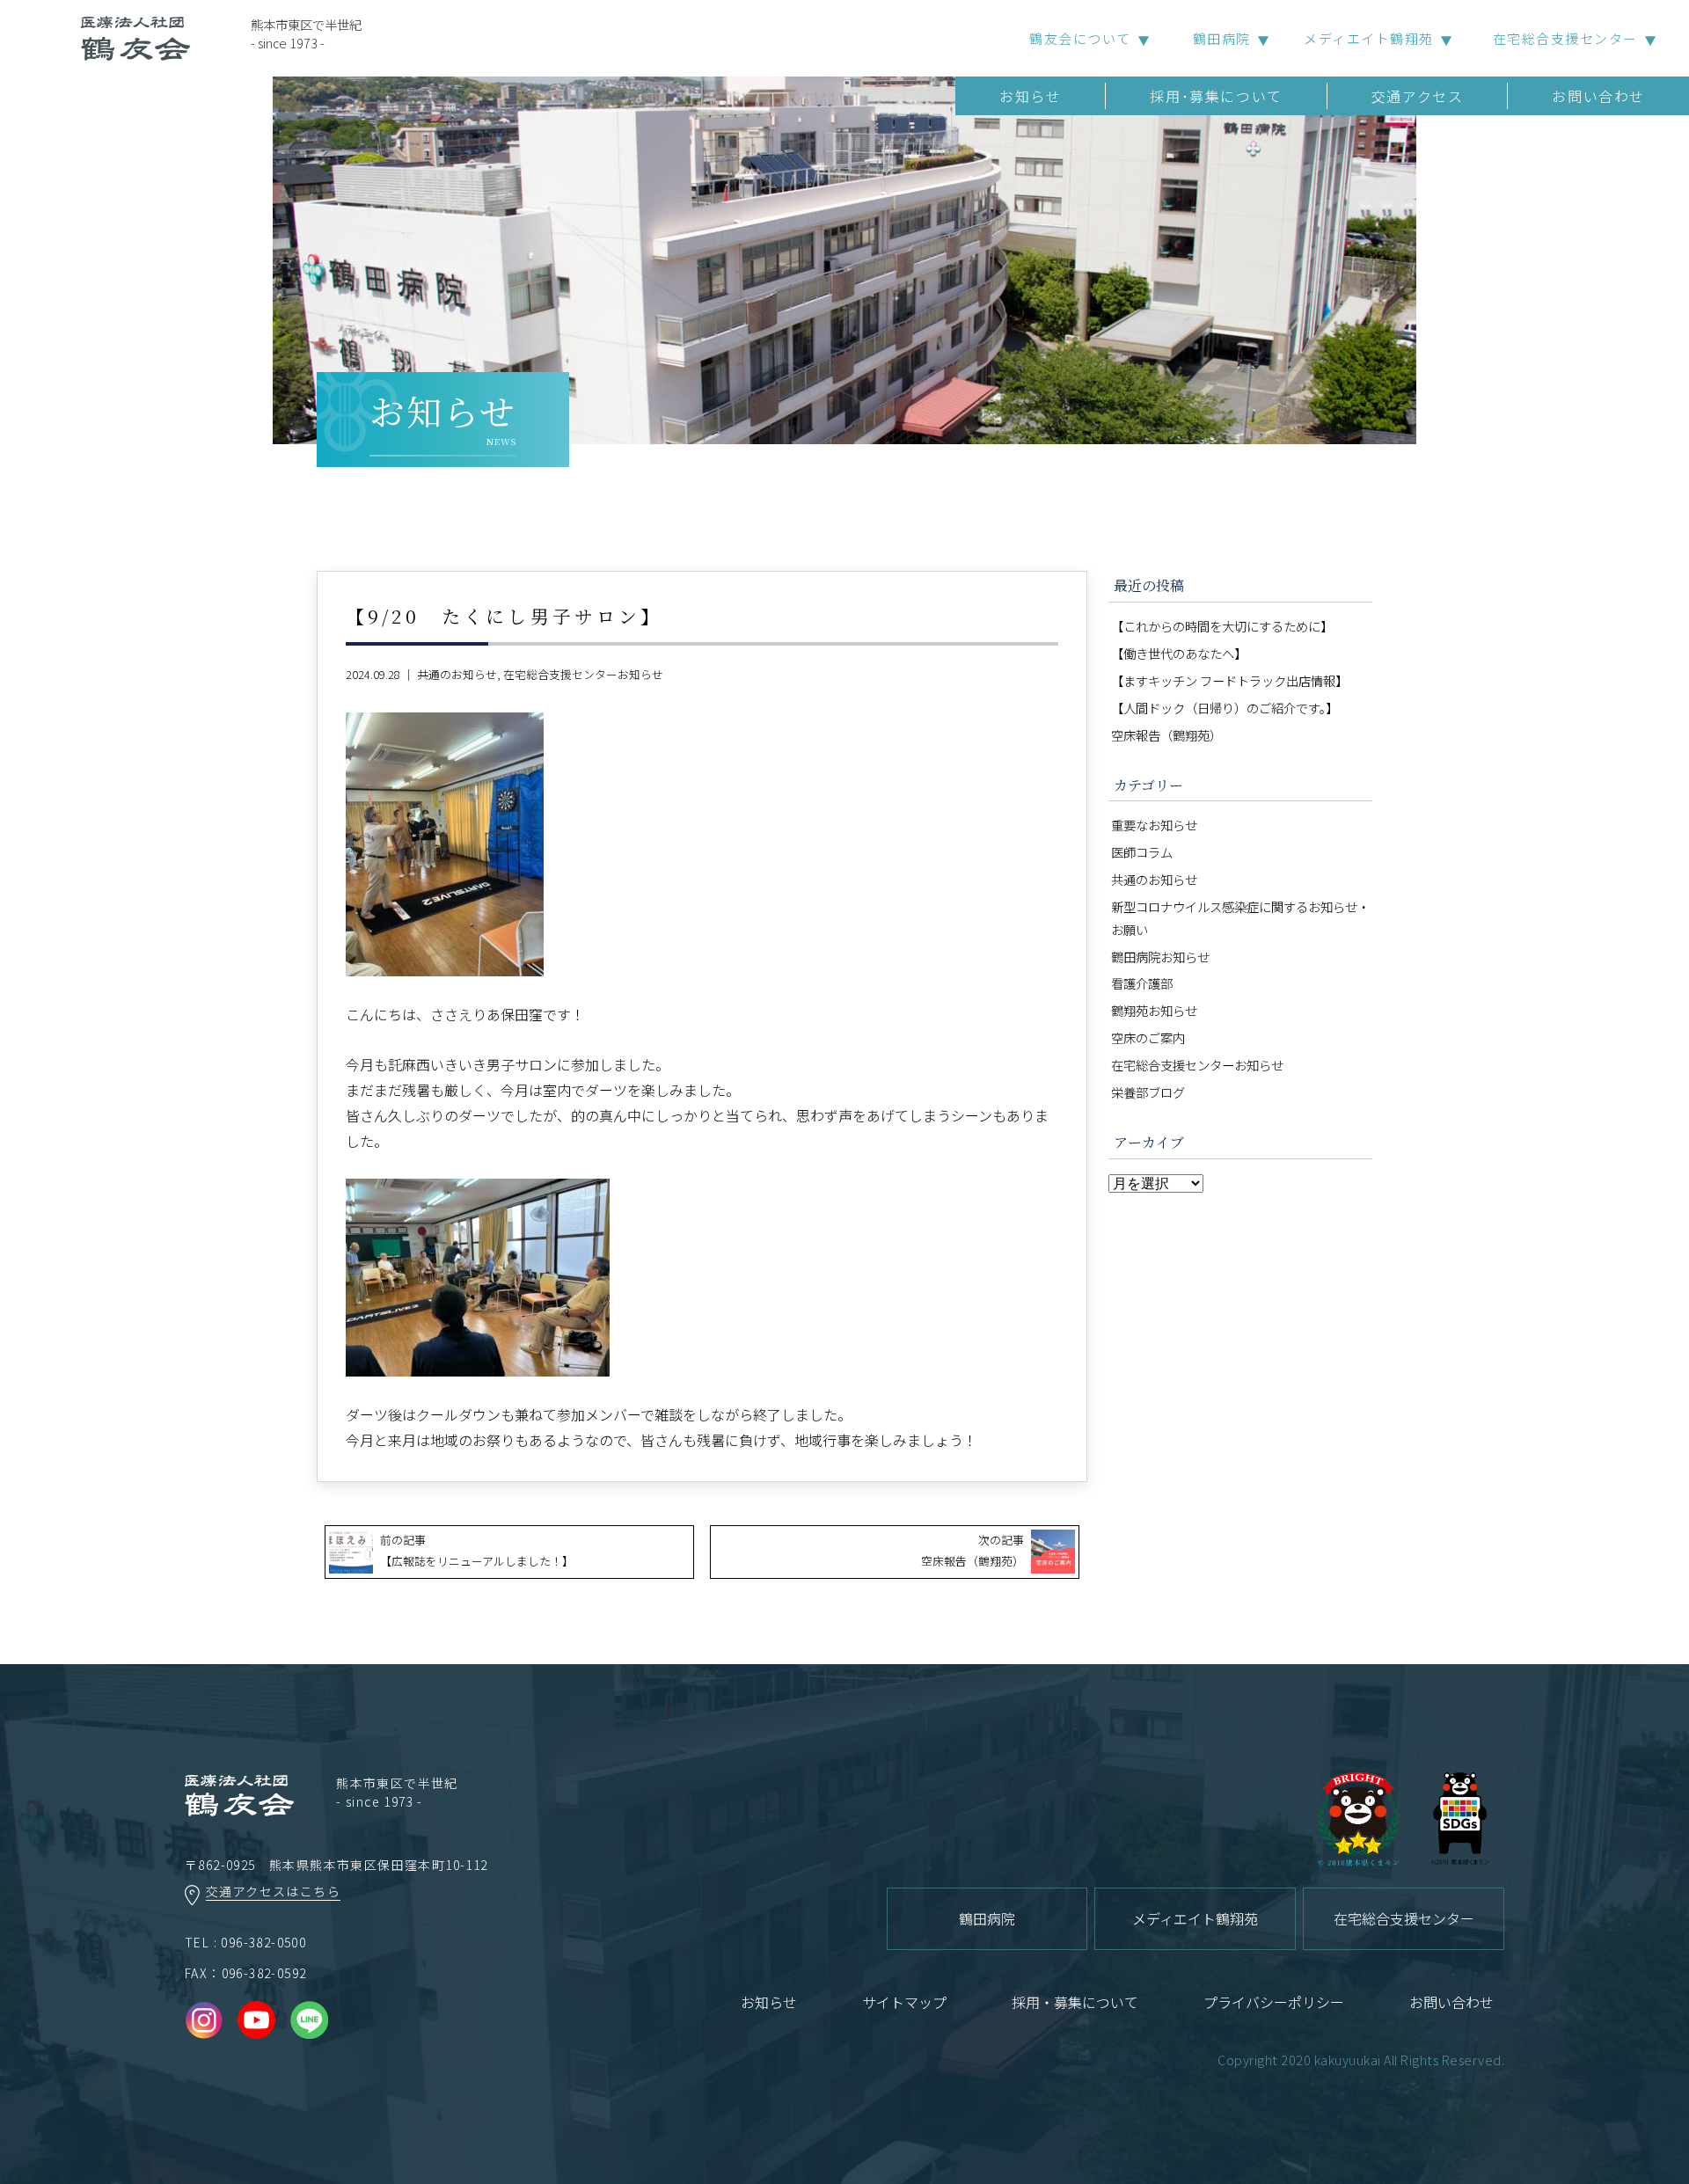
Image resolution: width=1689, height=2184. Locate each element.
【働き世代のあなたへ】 (1179, 653)
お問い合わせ (1598, 96)
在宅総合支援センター (1565, 38)
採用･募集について (1216, 96)
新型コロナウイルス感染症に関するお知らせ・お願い (1240, 918)
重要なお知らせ (1154, 825)
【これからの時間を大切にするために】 (1222, 626)
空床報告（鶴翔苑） (1166, 735)
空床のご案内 (1148, 1037)
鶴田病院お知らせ (1160, 957)
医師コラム (1142, 852)
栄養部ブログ (1148, 1092)
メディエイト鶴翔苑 (1369, 38)
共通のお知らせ (457, 674)
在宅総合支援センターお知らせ (583, 674)
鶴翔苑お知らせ (1154, 1010)
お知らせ (1030, 96)
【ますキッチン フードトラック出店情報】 (1229, 680)
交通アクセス (1418, 96)
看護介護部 (1142, 983)
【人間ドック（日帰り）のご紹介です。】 (1225, 708)
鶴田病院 (1222, 38)
